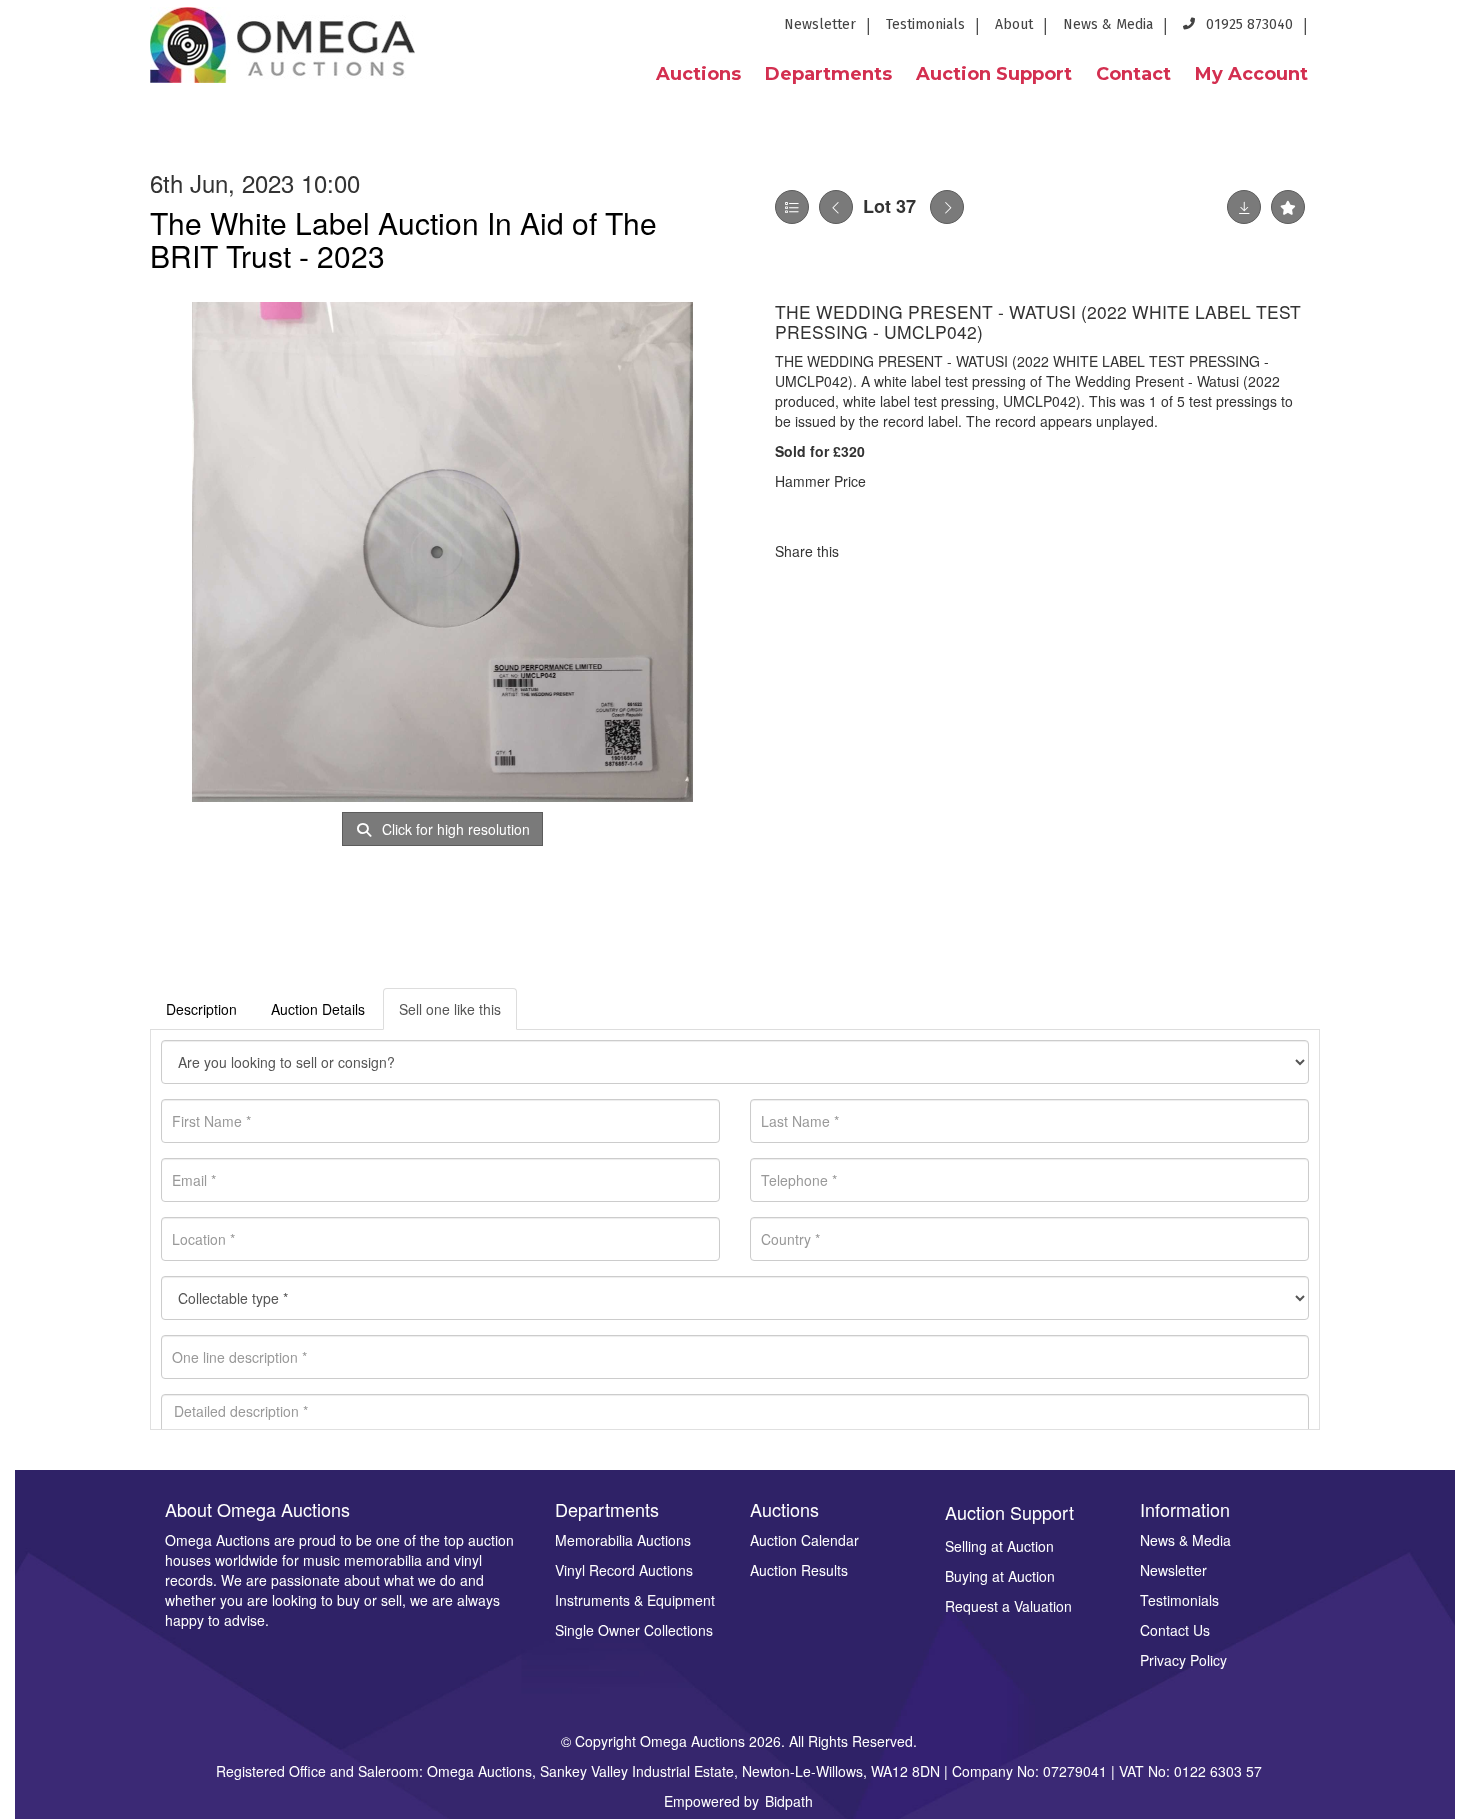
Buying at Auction (1000, 1576)
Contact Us (1175, 1630)
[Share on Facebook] (872, 551)
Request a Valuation (1008, 1606)
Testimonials (925, 24)
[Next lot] (947, 207)
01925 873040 (1247, 24)
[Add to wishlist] (1288, 207)
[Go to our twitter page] (1374, 30)
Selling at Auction (999, 1546)
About (1014, 24)
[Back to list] (792, 207)
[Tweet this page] (914, 551)
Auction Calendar (804, 1540)
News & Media (1108, 24)
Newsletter (820, 24)
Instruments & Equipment (635, 1600)
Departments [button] (828, 74)
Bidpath (789, 1801)
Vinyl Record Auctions (624, 1570)
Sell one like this (450, 1009)
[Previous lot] (836, 207)
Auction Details (318, 1009)
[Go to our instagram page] (1442, 30)
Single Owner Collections (634, 1630)
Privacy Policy (1183, 1660)
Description (201, 1009)
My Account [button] (1251, 74)
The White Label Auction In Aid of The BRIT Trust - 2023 (403, 239)
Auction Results (799, 1570)
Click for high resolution (454, 829)
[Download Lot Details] (1244, 207)
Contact (1133, 74)
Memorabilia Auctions (623, 1540)
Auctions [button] (698, 74)
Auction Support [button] (994, 74)
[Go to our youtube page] (1410, 30)
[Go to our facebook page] (1337, 30)
